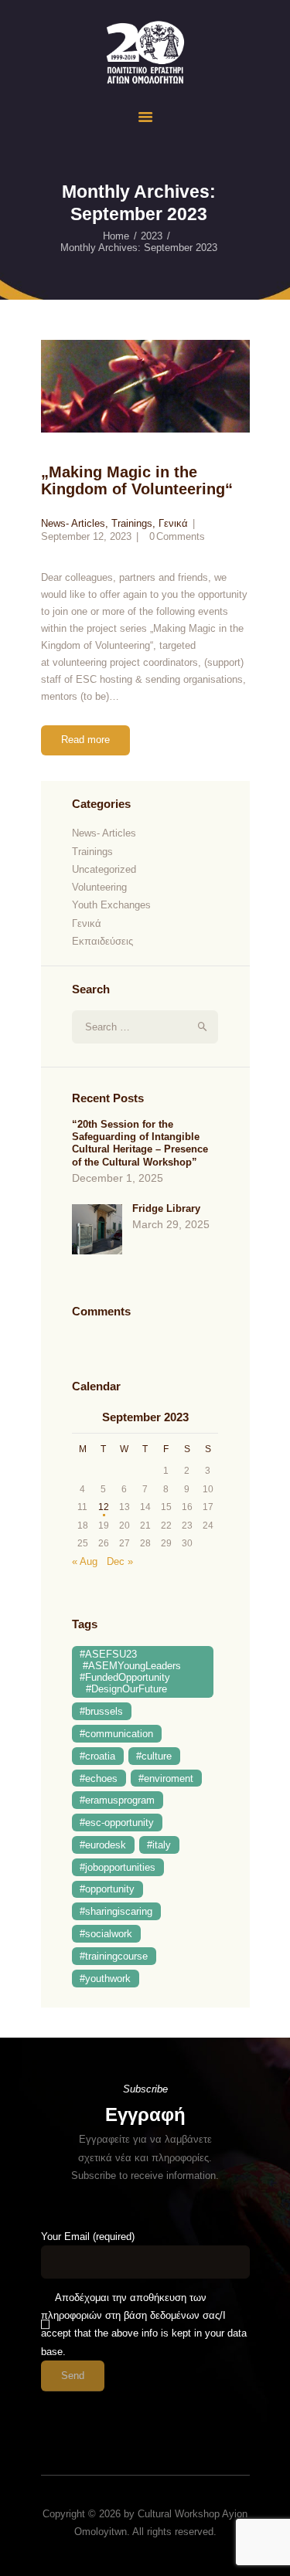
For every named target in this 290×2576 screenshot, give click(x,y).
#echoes (99, 1778)
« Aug (85, 1561)
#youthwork (105, 1979)
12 (104, 1507)
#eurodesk (103, 1845)
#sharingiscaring (116, 1911)
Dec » (120, 1561)
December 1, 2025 (118, 1178)
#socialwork (106, 1934)
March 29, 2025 (171, 1224)
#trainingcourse (114, 1956)
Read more (85, 740)
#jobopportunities (118, 1867)
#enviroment (166, 1778)
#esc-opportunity (117, 1823)
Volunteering (99, 887)
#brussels (101, 1711)
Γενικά (173, 523)
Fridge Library (166, 1208)
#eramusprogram (117, 1800)
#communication (116, 1734)
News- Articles (73, 523)
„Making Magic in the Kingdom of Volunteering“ (137, 481)
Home (116, 236)
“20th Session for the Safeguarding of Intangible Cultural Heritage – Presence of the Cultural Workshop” (140, 1143)
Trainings (132, 523)
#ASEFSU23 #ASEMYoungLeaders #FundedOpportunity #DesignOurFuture (130, 1672)
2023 (152, 236)
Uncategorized (104, 869)
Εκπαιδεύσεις (102, 941)
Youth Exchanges (111, 905)
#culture (154, 1756)
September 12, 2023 (86, 536)
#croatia (97, 1756)
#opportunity (107, 1889)
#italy (159, 1845)
